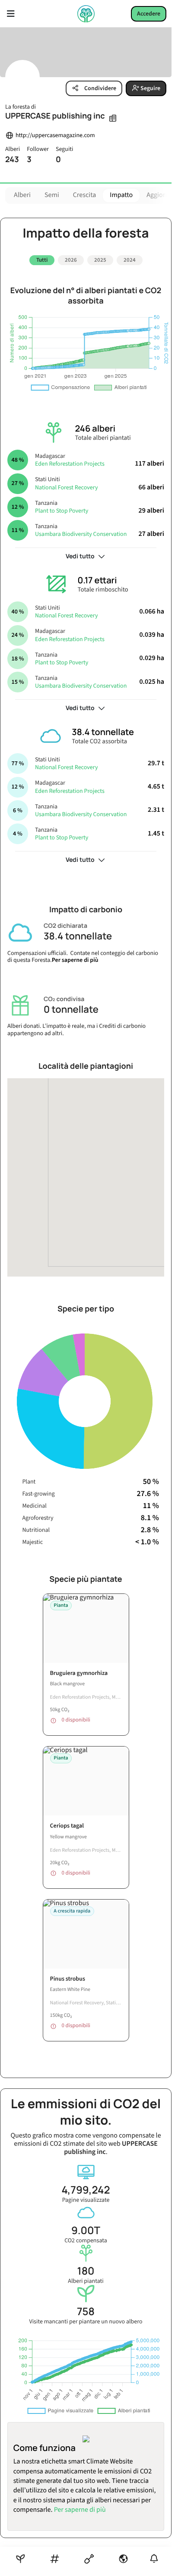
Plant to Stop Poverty (62, 508)
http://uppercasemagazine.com (55, 136)
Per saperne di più (75, 957)
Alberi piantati (86, 2272)
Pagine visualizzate (86, 2191)
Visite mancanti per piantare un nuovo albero (86, 2312)
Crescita (85, 195)
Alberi (22, 195)
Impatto (121, 195)
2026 (71, 260)
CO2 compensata (86, 2231)
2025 (100, 260)
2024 (130, 260)
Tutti (42, 260)
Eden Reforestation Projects (70, 461)
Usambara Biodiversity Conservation (81, 531)
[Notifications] (154, 2559)
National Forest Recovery (66, 484)
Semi (52, 195)
